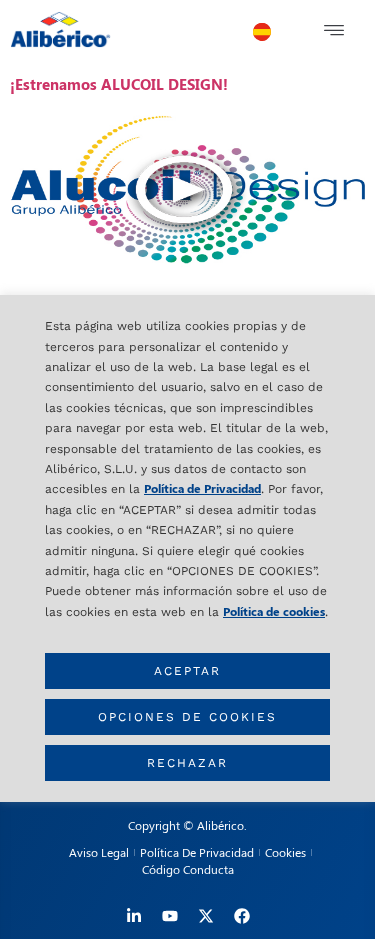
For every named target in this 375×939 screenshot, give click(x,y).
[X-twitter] (206, 916)
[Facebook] (242, 916)
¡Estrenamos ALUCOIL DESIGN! (119, 84)
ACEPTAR (187, 671)
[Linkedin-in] (134, 916)
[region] (187, 548)
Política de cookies (274, 611)
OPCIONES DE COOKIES (187, 717)
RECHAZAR (187, 763)
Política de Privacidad (202, 488)
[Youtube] (170, 916)
